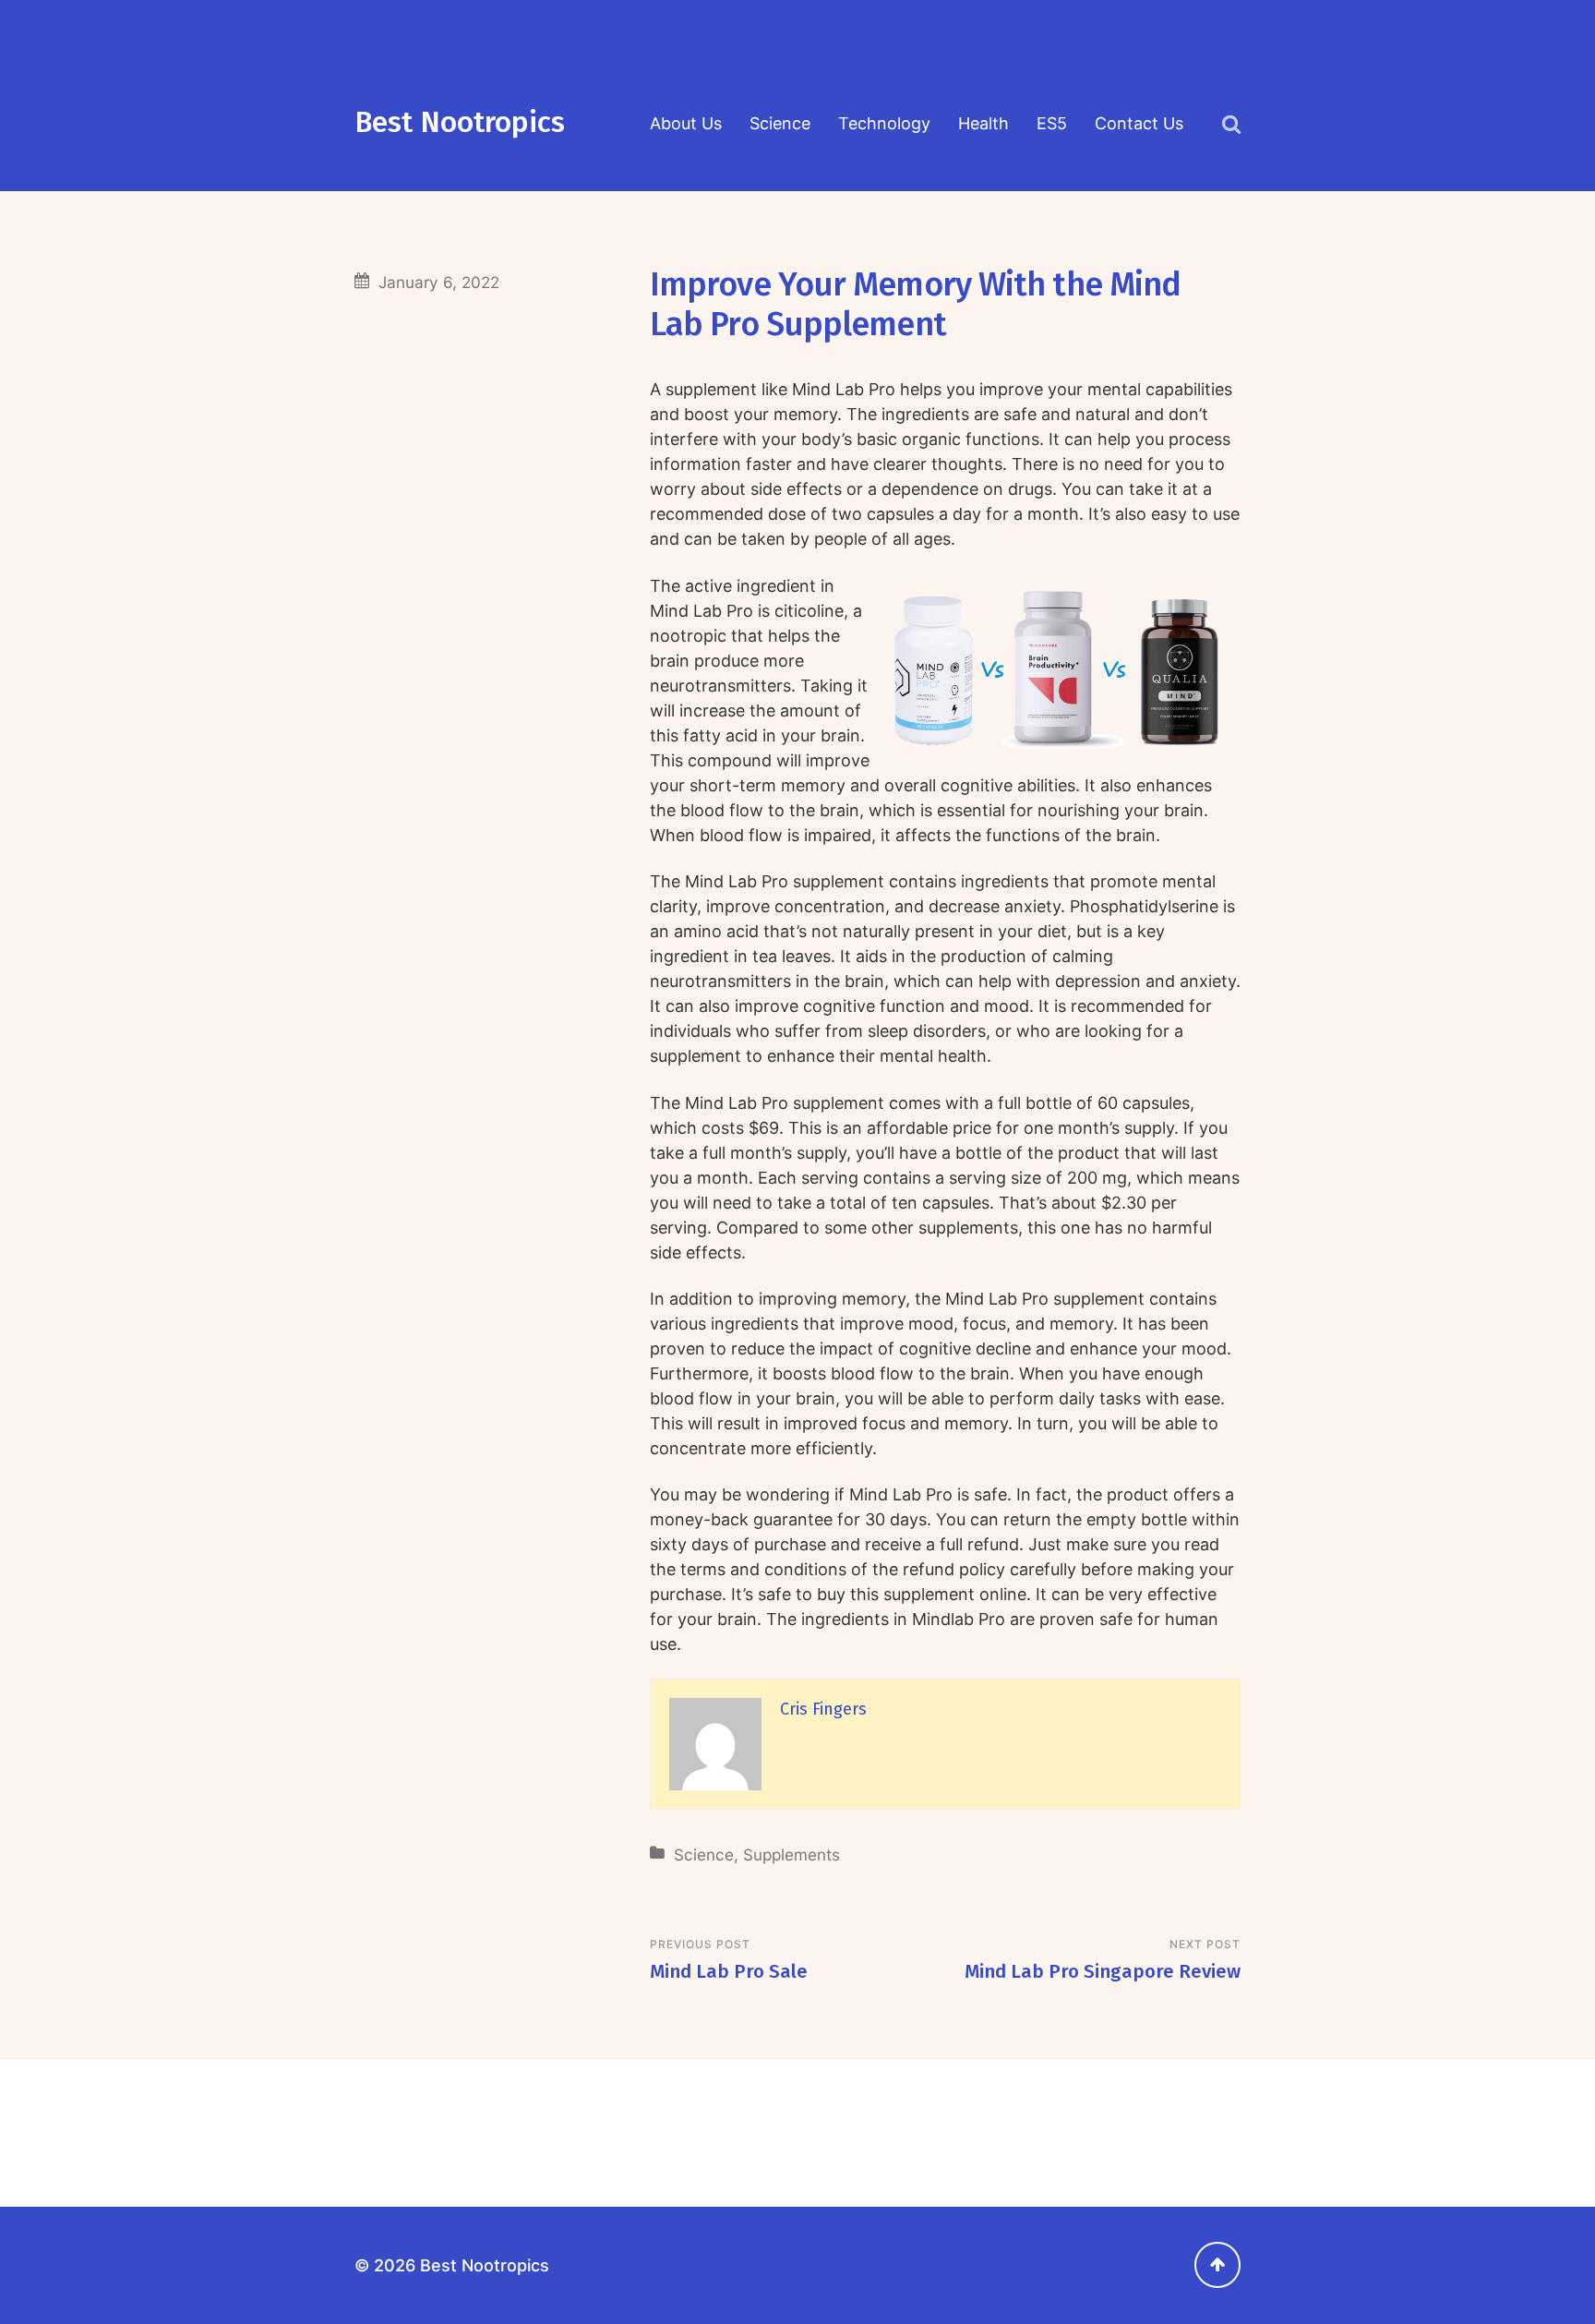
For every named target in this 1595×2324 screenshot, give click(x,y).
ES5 (1052, 123)
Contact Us (1139, 123)
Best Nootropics (460, 122)
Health (983, 123)
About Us (686, 123)
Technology (884, 123)
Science (780, 123)
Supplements (792, 1854)
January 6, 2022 (439, 282)
